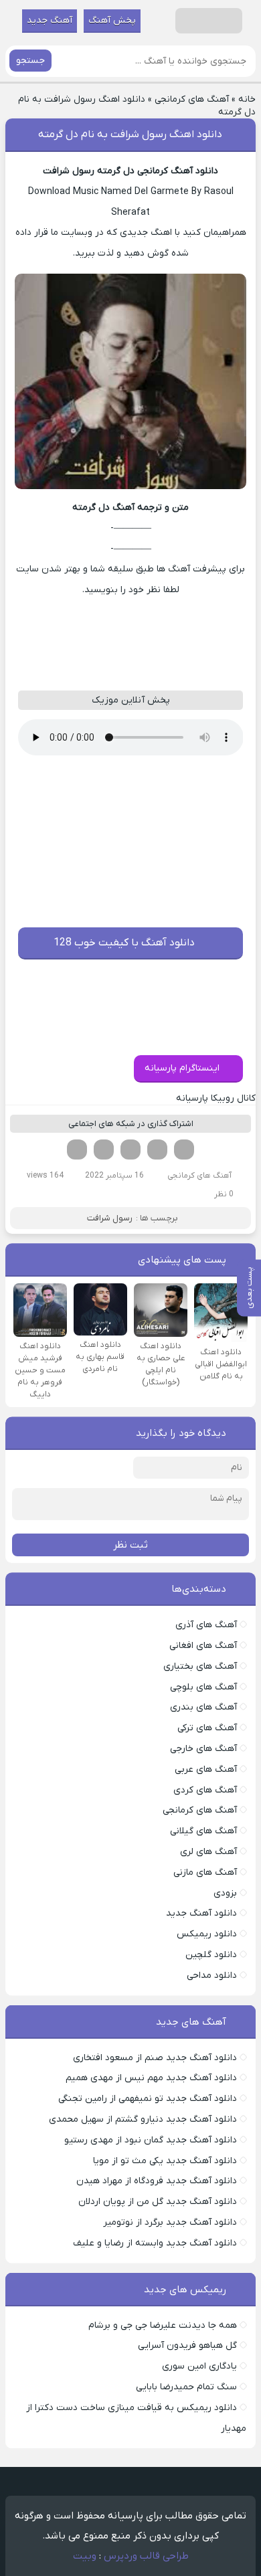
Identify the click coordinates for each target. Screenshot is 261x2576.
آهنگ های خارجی (203, 1749)
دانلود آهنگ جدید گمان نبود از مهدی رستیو (151, 2140)
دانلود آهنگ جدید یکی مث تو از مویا (165, 2161)
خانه (247, 99)
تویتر (157, 1149)
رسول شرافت (110, 1218)
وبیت (85, 2556)
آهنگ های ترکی (207, 1728)
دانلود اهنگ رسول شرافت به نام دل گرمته (130, 134)
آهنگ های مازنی (205, 1872)
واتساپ (104, 1149)
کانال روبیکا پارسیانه (216, 1098)
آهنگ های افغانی (203, 1646)
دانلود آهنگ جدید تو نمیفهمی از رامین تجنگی (148, 2099)
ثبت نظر (130, 1545)
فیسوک (184, 1149)
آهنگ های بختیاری (200, 1666)
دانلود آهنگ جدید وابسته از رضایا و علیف (155, 2243)
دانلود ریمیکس (207, 1934)
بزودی (225, 1893)
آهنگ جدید (50, 20)
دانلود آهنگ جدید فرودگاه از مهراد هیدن (157, 2181)
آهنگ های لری (208, 1852)
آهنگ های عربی (206, 1769)
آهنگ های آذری (206, 1625)
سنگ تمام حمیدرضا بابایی (186, 2387)
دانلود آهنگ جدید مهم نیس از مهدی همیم (151, 2078)
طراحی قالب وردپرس (146, 2556)
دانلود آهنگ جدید (201, 1913)
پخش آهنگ (112, 20)
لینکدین (130, 1149)
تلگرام (77, 1149)
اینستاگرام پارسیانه (182, 1068)
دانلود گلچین (211, 1955)
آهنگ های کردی (205, 1790)
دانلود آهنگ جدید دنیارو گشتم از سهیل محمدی (143, 2119)
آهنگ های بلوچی (203, 1687)
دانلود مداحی (212, 1975)
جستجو (30, 61)
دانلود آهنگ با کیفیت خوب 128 (124, 943)
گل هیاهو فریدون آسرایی (187, 2345)
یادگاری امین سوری (199, 2366)
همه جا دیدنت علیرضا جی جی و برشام (163, 2325)
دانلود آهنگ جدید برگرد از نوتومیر (170, 2222)
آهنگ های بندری (203, 1707)
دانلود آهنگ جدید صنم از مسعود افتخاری (155, 2058)
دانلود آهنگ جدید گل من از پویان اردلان (158, 2202)
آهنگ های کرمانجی (192, 99)
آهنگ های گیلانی (203, 1831)
